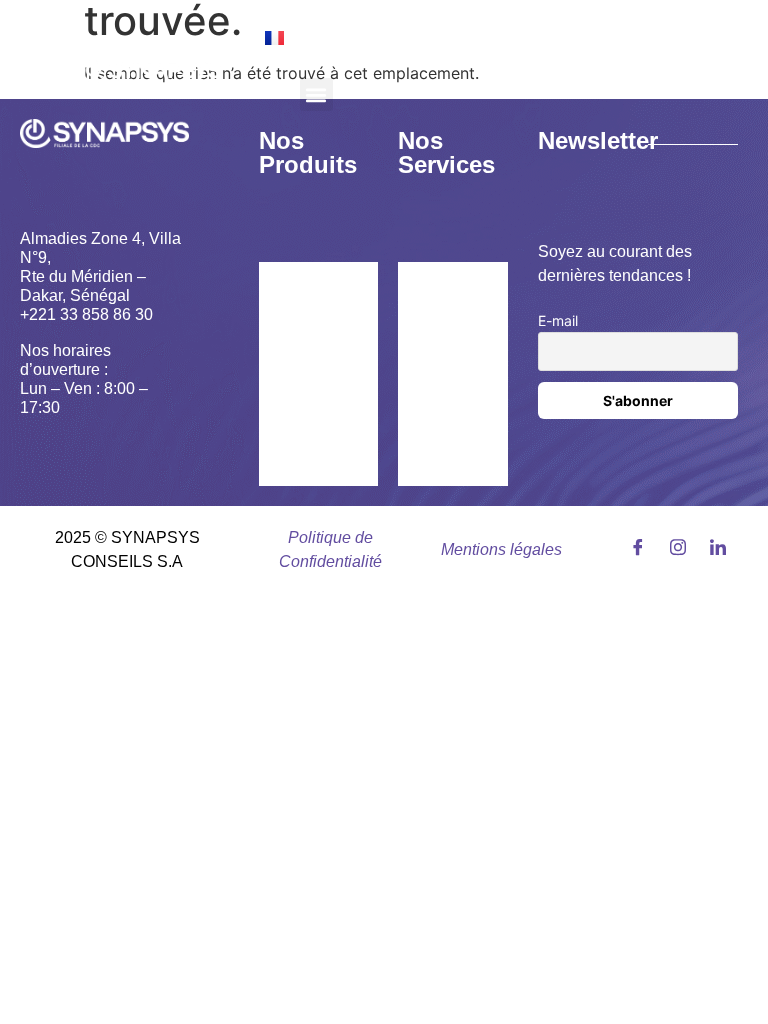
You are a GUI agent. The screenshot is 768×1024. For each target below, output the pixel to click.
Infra (434, 419)
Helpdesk (450, 463)
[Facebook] (632, 546)
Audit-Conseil (444, 295)
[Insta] (672, 546)
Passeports (318, 351)
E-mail (558, 320)
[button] (316, 94)
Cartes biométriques (325, 295)
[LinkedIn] (712, 546)
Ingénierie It (452, 363)
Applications (323, 463)
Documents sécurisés (319, 407)
